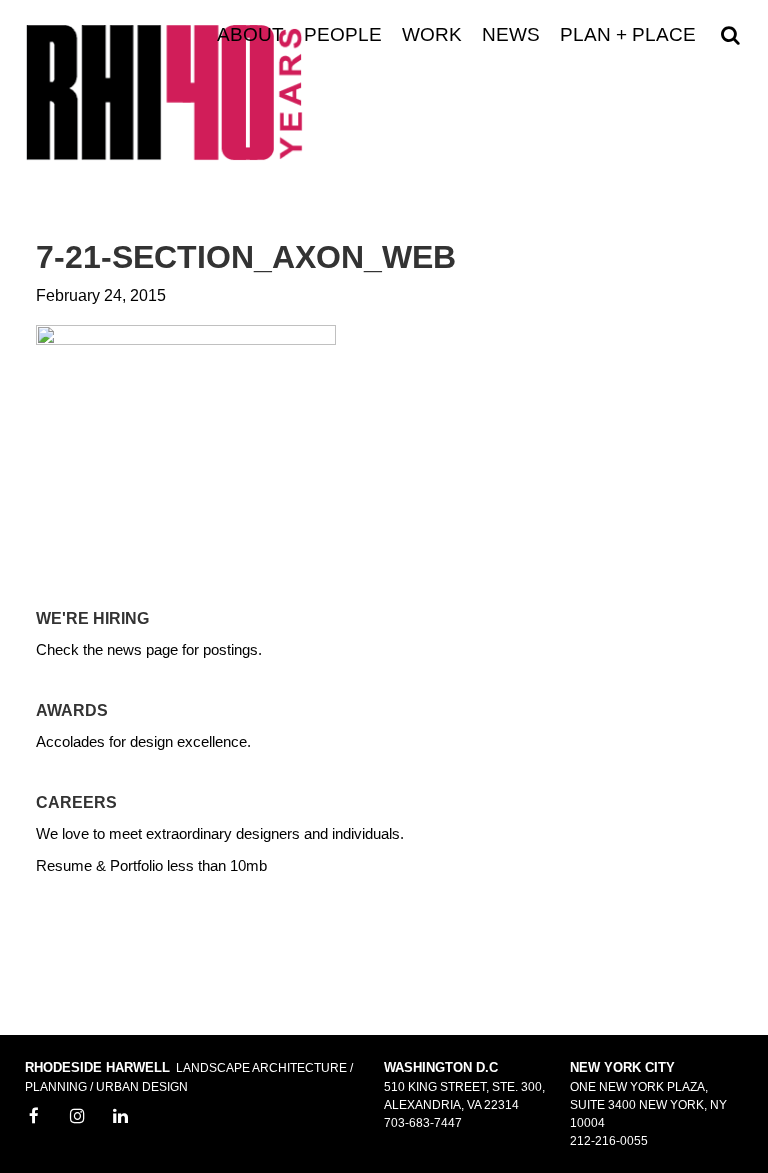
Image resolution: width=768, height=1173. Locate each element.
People (343, 35)
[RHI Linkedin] (121, 1117)
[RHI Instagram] (78, 1117)
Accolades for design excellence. (143, 741)
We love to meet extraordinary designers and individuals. (220, 833)
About (250, 35)
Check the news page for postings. (149, 649)
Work (432, 35)
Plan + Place (628, 35)
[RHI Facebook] (34, 1117)
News (511, 35)
